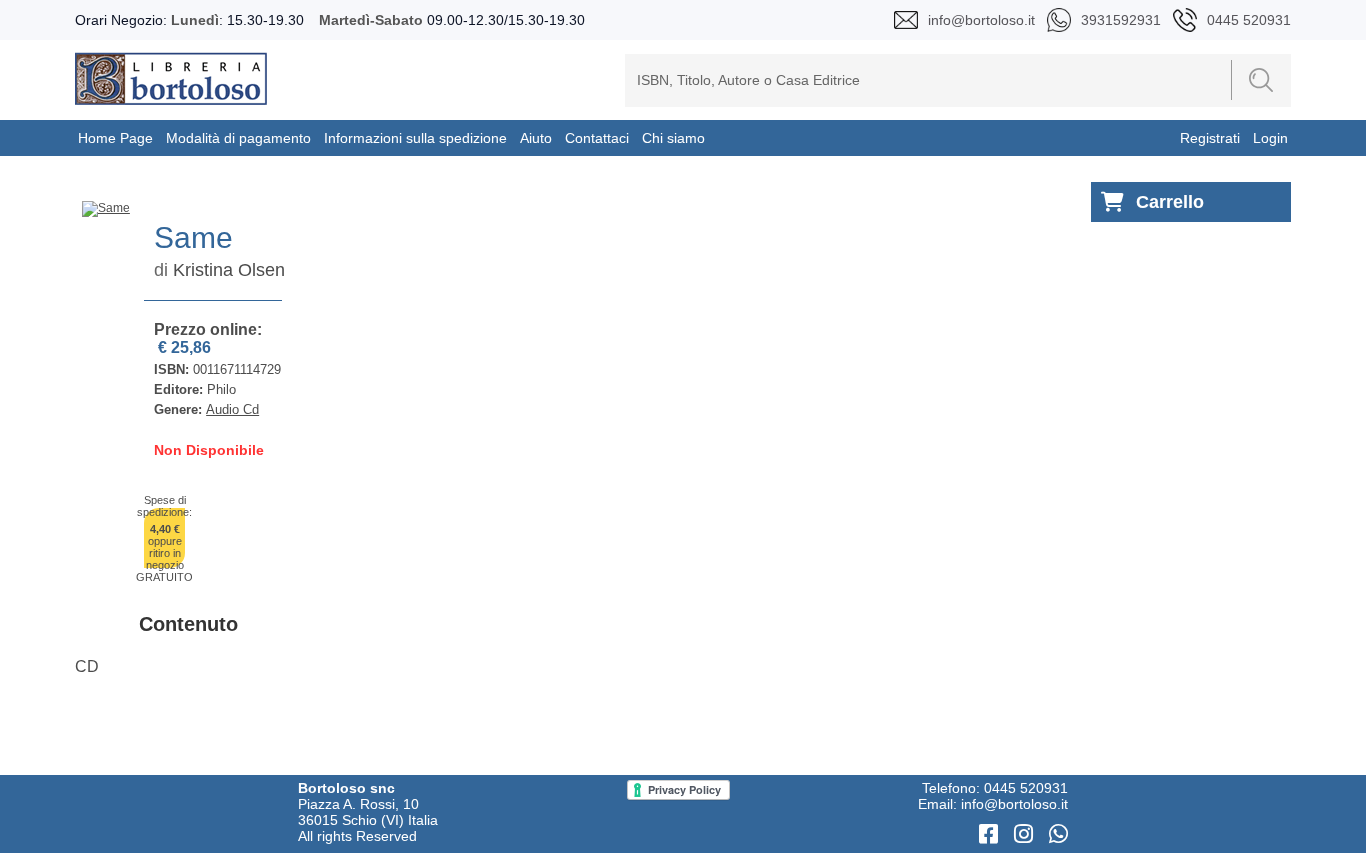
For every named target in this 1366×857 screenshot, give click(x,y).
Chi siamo (673, 138)
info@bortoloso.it (1014, 804)
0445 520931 (1026, 788)
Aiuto (536, 138)
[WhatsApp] (1058, 834)
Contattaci (597, 138)
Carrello (1170, 202)
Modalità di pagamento (238, 138)
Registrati (1210, 138)
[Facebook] (991, 834)
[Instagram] (1026, 834)
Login (1270, 138)
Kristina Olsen (229, 270)
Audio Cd (232, 409)
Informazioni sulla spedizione (415, 138)
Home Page (115, 138)
